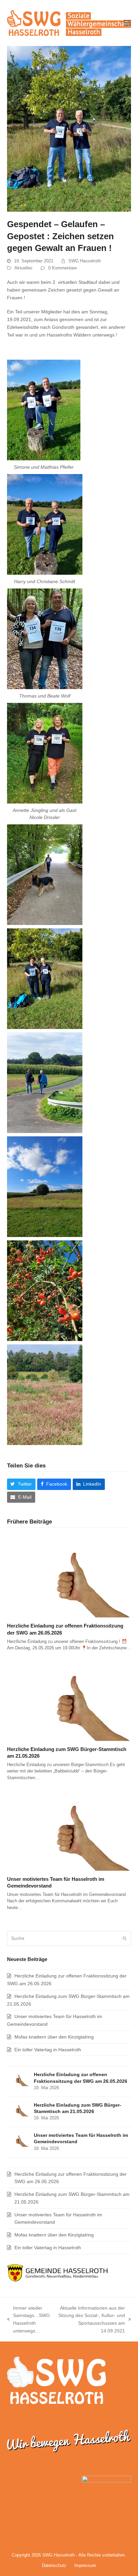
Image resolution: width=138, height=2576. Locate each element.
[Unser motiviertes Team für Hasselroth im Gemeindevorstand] (69, 1829)
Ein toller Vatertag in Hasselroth (48, 2050)
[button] (127, 23)
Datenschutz (54, 2565)
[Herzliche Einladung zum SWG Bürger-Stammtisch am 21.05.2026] (69, 1699)
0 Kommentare (62, 268)
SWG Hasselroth (85, 261)
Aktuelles (23, 268)
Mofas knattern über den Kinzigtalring (54, 2037)
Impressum (85, 2565)
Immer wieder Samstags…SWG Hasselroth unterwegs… (28, 2319)
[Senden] (124, 1938)
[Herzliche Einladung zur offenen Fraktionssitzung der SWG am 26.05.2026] (69, 1576)
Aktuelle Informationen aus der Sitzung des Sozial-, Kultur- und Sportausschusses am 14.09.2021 (91, 2319)
